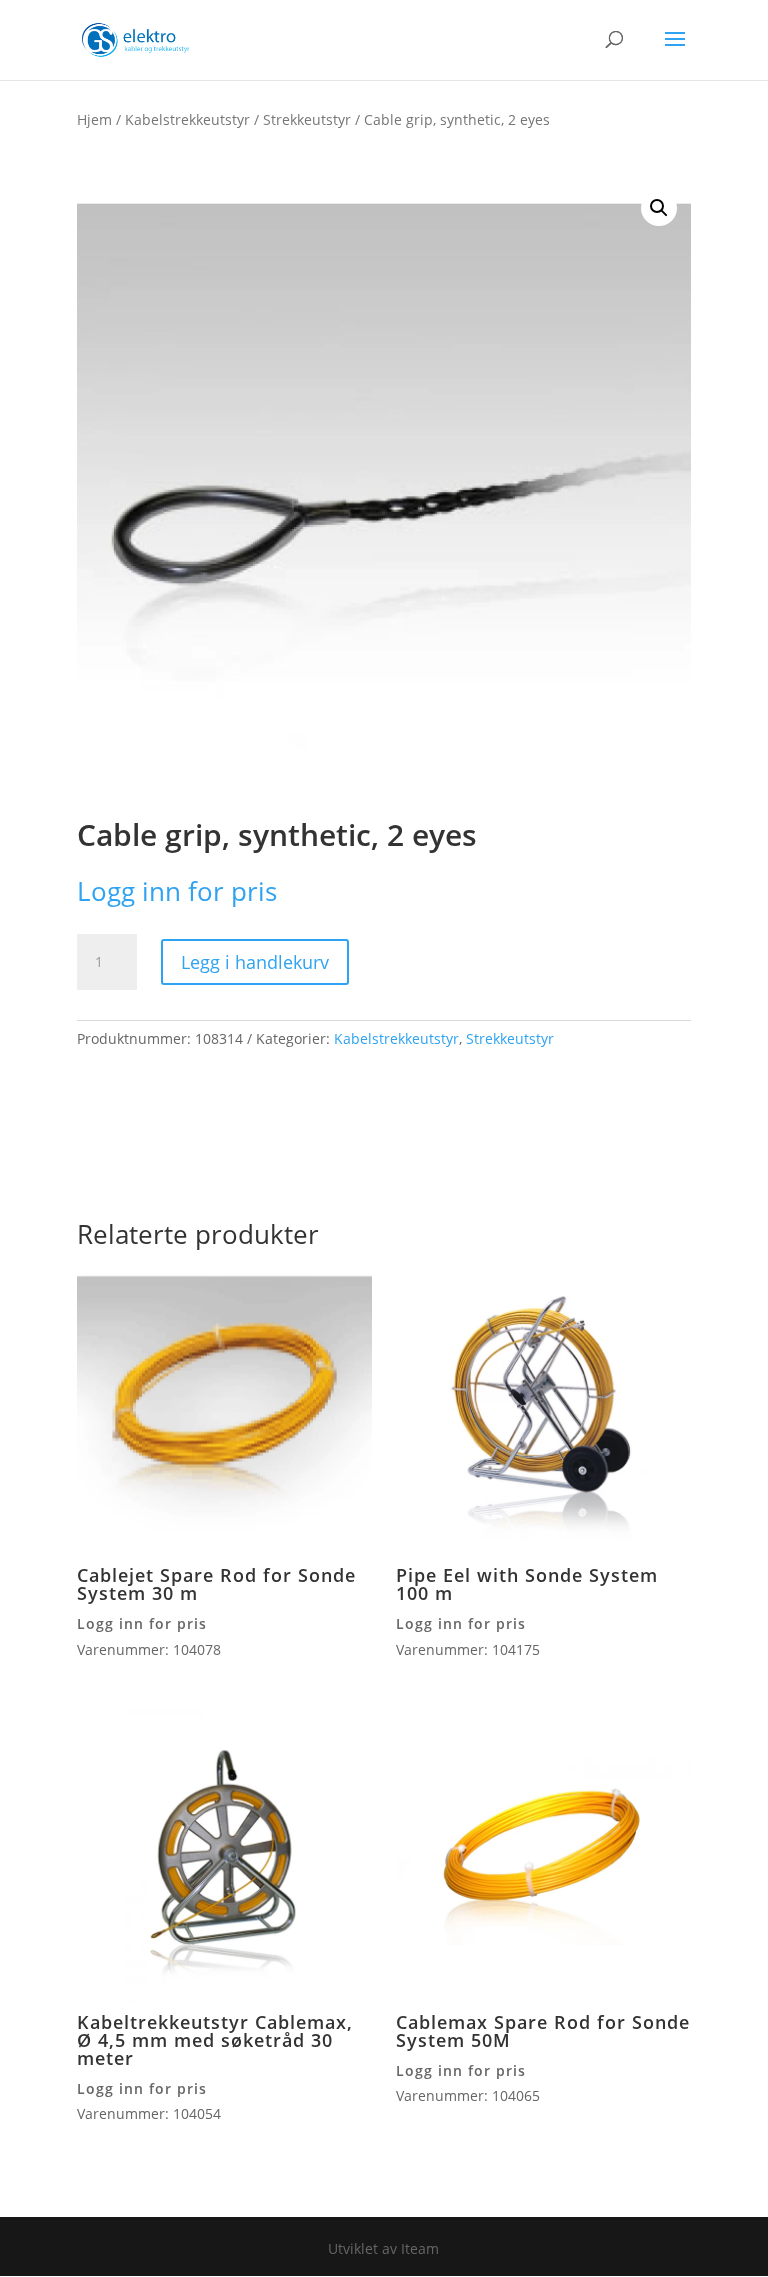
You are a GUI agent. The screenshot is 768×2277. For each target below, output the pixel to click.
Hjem (94, 119)
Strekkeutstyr (307, 119)
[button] (659, 208)
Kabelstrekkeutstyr (187, 119)
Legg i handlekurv (255, 962)
